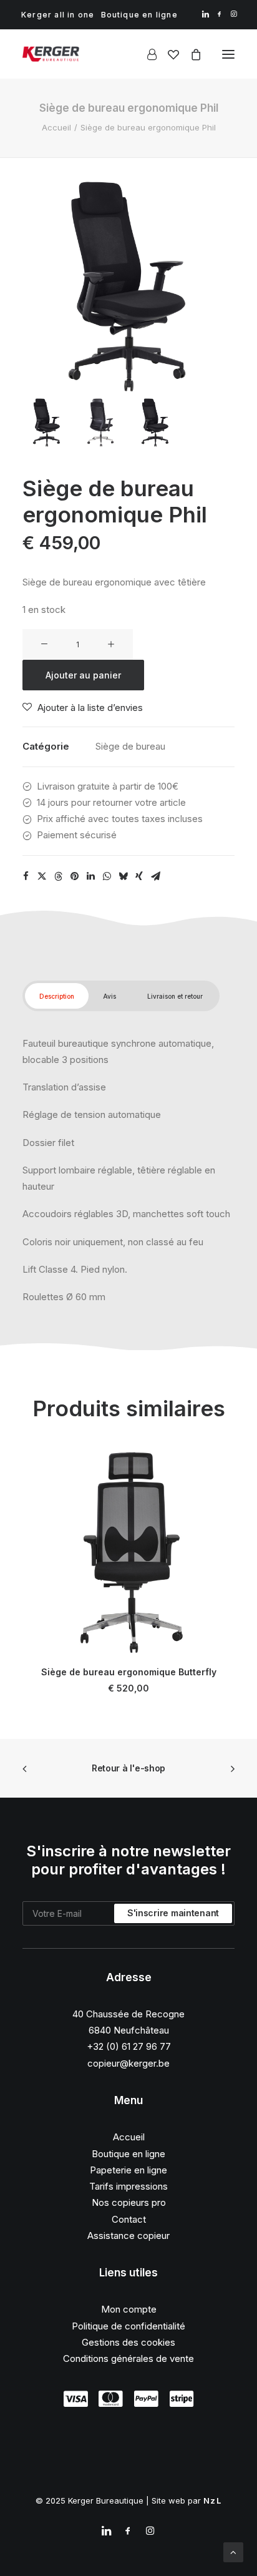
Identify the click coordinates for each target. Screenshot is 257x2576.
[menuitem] (58, 15)
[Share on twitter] (42, 876)
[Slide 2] (101, 423)
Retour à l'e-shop (128, 1768)
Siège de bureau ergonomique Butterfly (129, 1672)
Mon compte (129, 2309)
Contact (129, 2219)
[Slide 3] (155, 423)
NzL (212, 2500)
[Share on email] (155, 876)
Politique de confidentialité (128, 2326)
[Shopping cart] (190, 54)
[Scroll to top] (233, 2551)
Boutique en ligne (139, 15)
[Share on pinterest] (74, 876)
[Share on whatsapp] (107, 876)
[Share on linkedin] (90, 876)
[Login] (146, 54)
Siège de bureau (130, 746)
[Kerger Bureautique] (51, 54)
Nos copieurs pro (129, 2202)
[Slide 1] (47, 423)
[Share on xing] (139, 876)
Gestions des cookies (128, 2342)
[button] (206, 14)
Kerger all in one (58, 15)
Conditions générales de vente (128, 2358)
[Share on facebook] (26, 876)
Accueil (56, 127)
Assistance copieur (128, 2236)
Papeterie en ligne (128, 2170)
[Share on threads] (58, 876)
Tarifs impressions (128, 2186)
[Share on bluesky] (123, 876)
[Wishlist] (168, 54)
